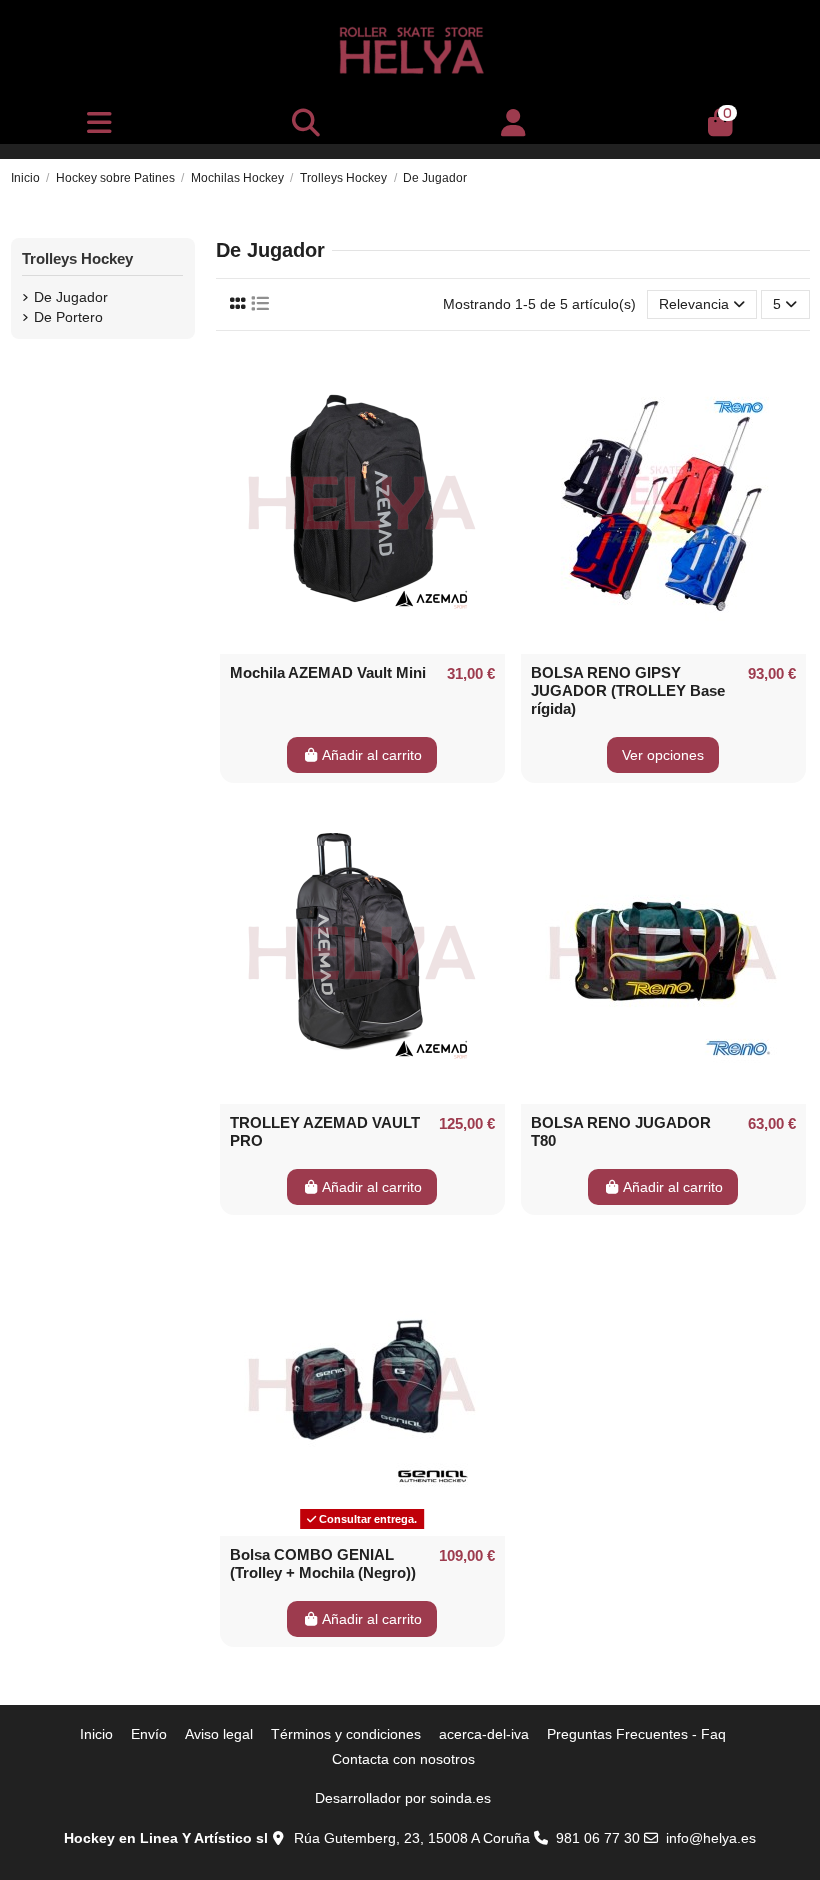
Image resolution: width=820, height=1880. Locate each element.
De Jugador (71, 297)
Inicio (96, 1734)
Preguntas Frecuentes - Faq (636, 1734)
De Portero (68, 317)
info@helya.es (711, 1838)
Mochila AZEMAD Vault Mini (328, 672)
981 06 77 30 (598, 1838)
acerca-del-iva (484, 1734)
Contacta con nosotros (403, 1759)
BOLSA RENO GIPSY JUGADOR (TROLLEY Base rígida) (628, 690)
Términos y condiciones (346, 1734)
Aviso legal (219, 1734)
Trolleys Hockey (77, 258)
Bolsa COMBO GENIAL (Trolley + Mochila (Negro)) (323, 1563)
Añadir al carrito (372, 755)
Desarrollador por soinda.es (403, 1798)
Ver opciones (663, 755)
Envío (149, 1734)
